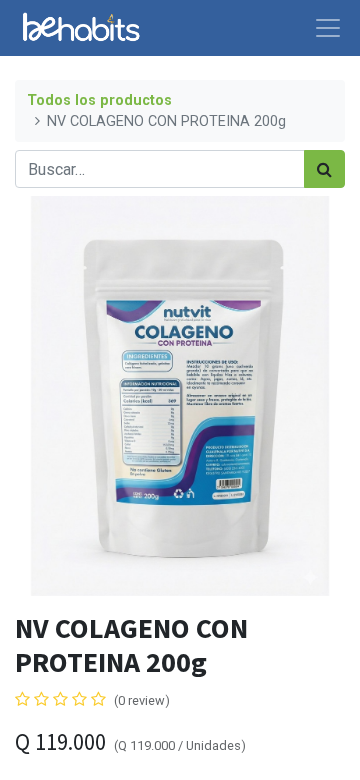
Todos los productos (99, 100)
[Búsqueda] (324, 169)
